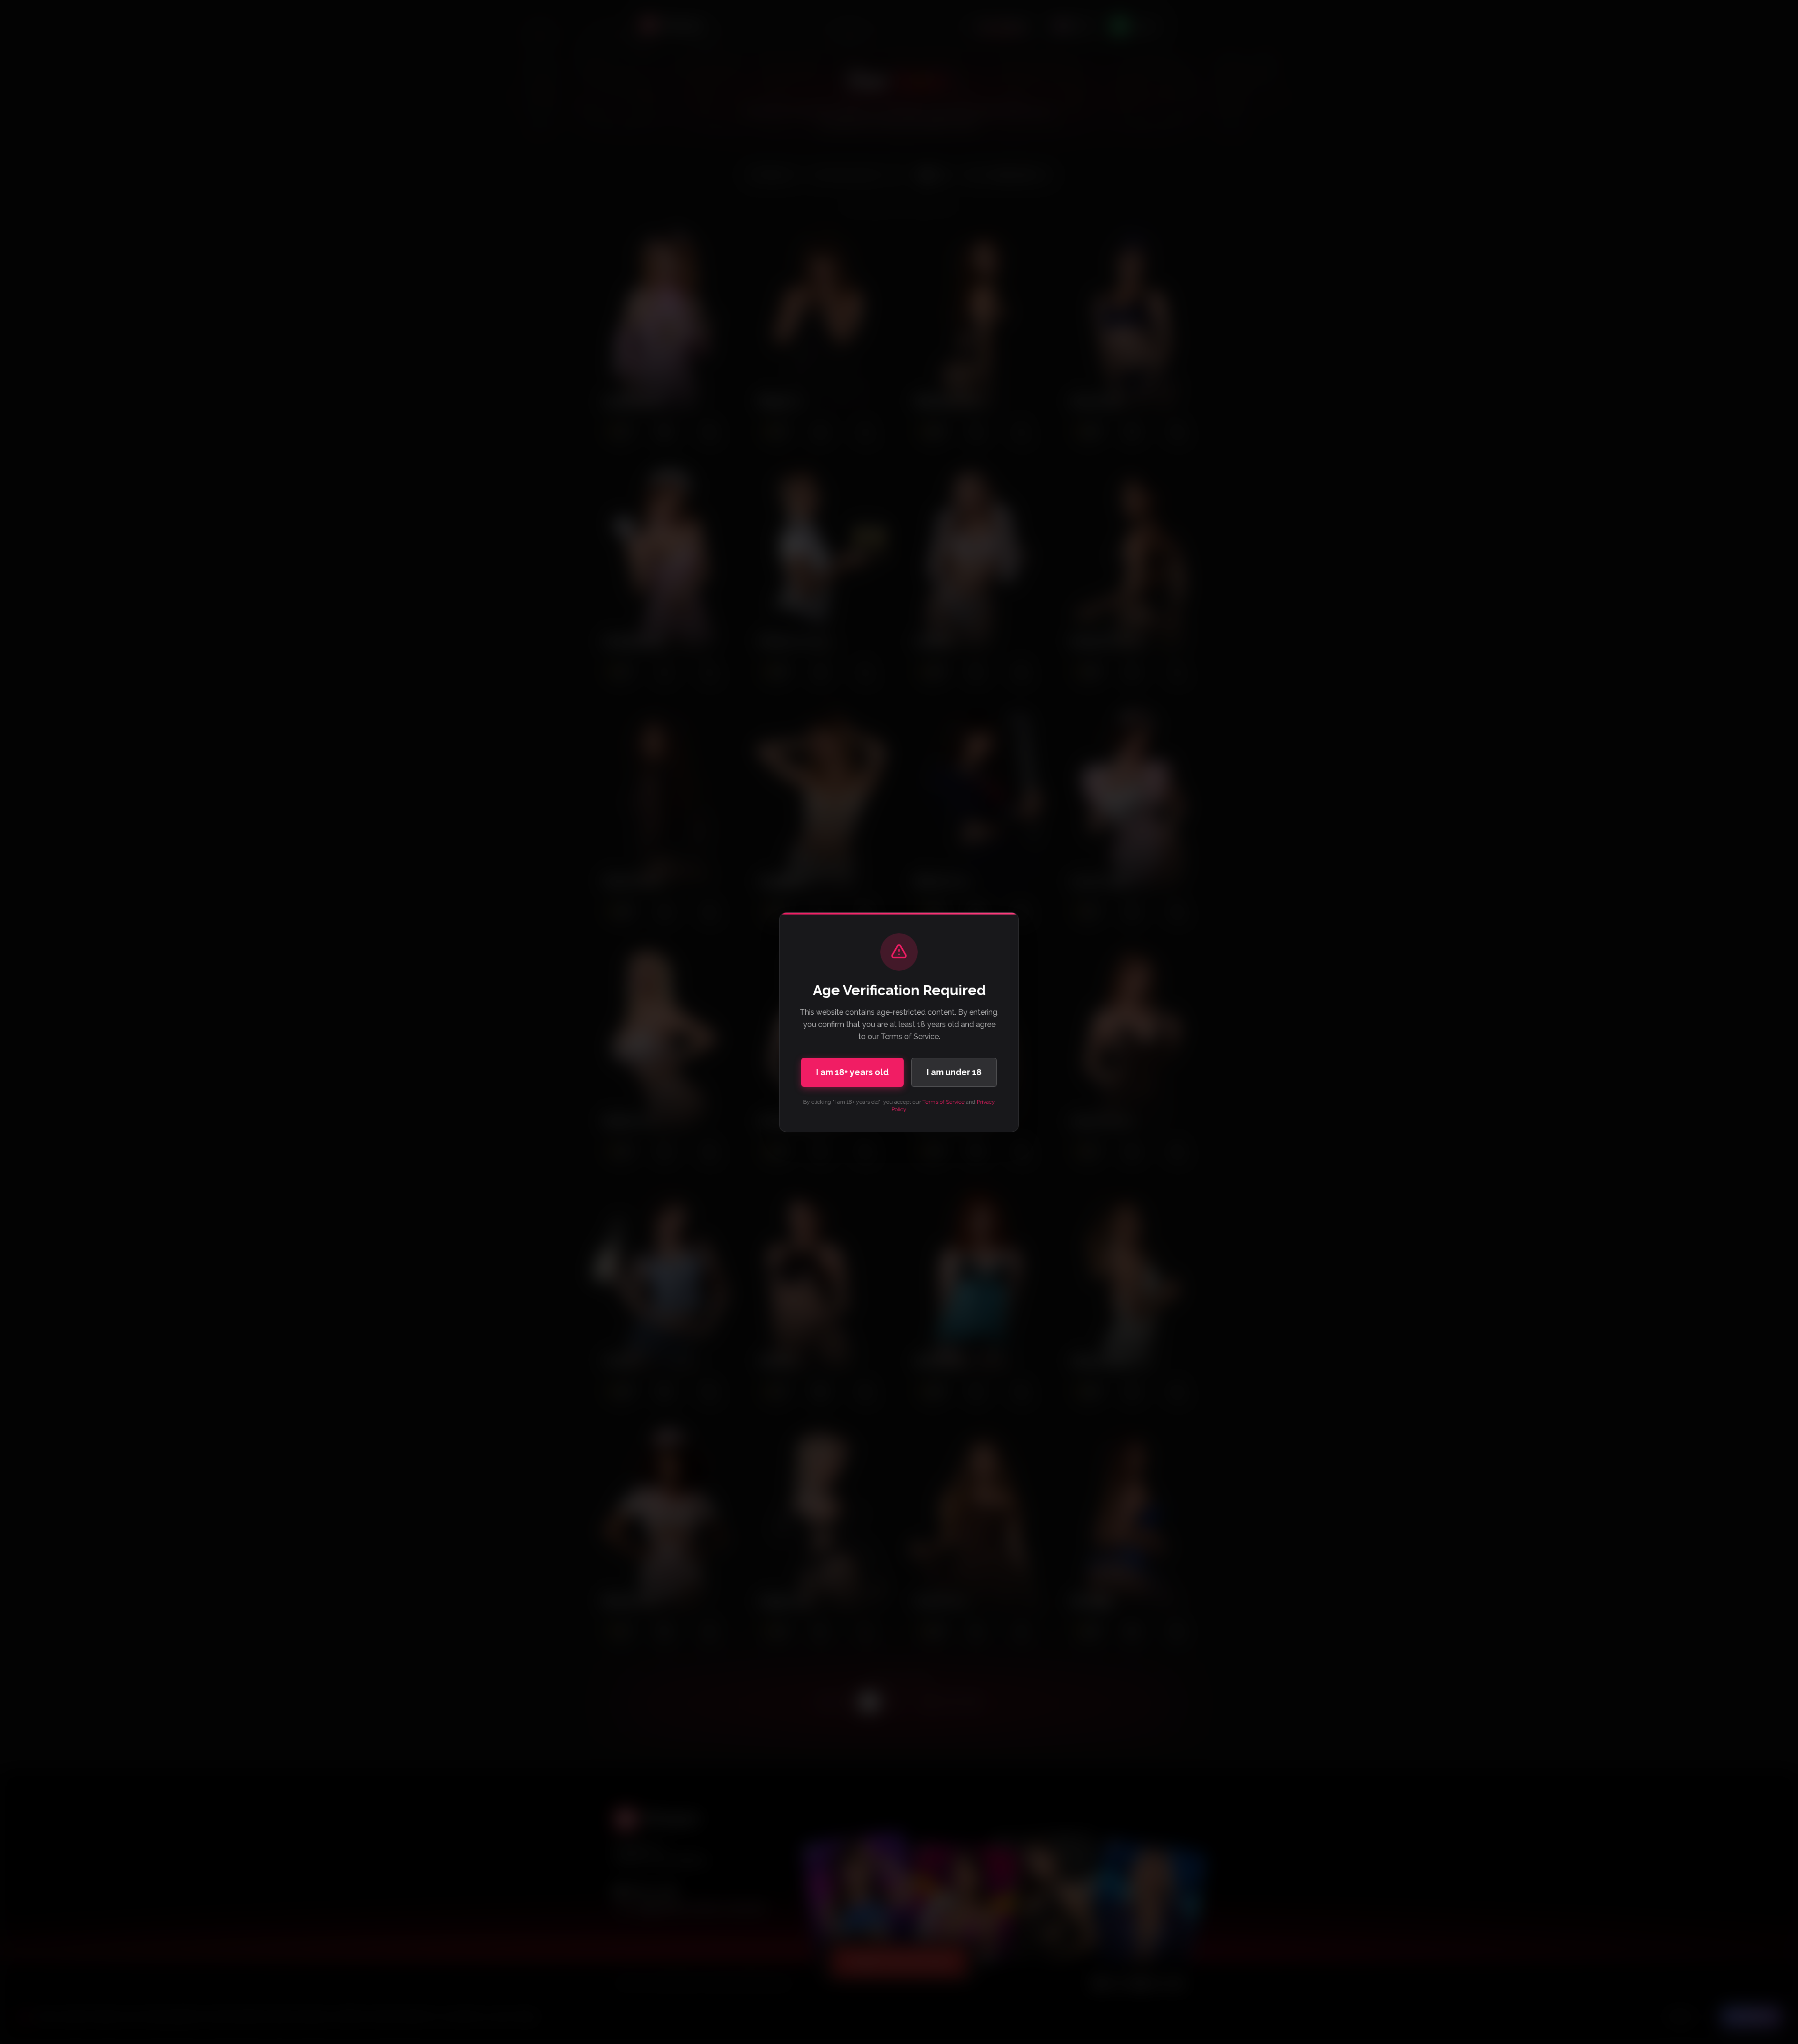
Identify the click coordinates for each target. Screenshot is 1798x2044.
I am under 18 (954, 1072)
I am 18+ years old (852, 1072)
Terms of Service (943, 1102)
